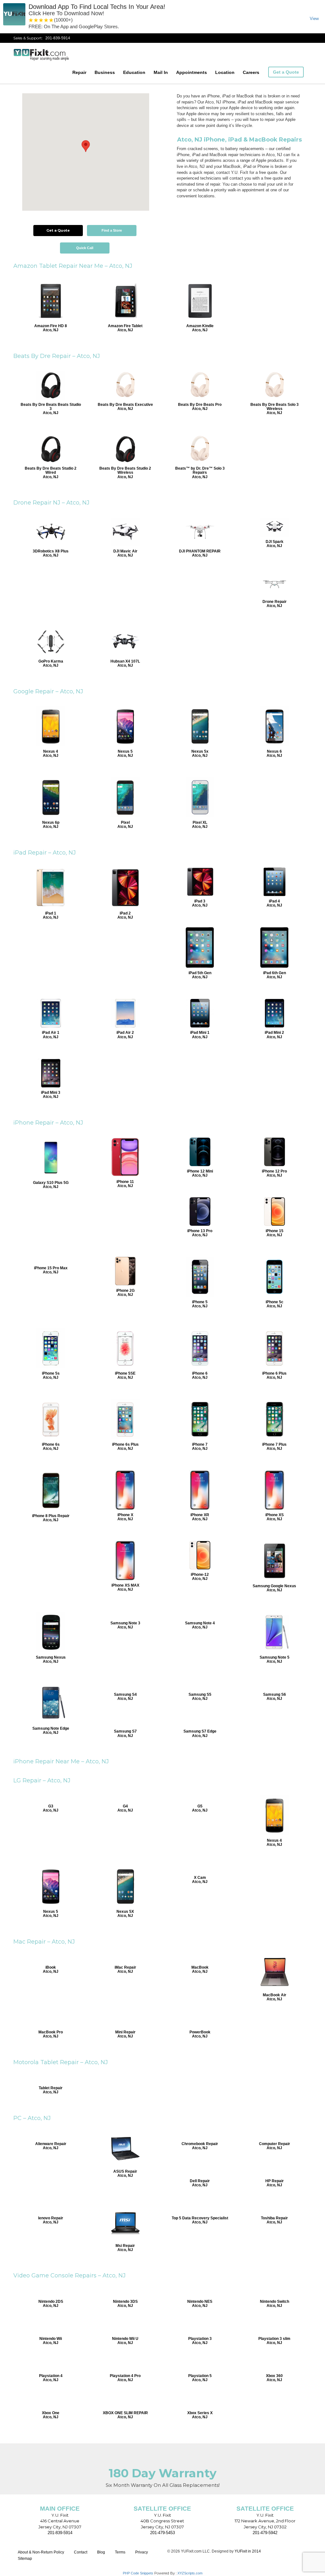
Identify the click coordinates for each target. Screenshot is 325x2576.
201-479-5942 (265, 2533)
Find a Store (112, 230)
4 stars (46, 20)
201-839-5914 (58, 38)
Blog (101, 2552)
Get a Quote (286, 72)
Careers (251, 72)
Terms (120, 2552)
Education (134, 72)
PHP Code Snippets (138, 2573)
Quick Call (85, 248)
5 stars (51, 20)
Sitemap (25, 2559)
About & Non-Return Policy (41, 2552)
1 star (31, 20)
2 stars (36, 20)
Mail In (161, 72)
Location (225, 72)
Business (105, 72)
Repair (79, 72)
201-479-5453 (162, 2533)
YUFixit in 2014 (248, 2551)
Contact (81, 2552)
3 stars (41, 20)
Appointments (192, 72)
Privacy (142, 2552)
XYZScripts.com (190, 2573)
